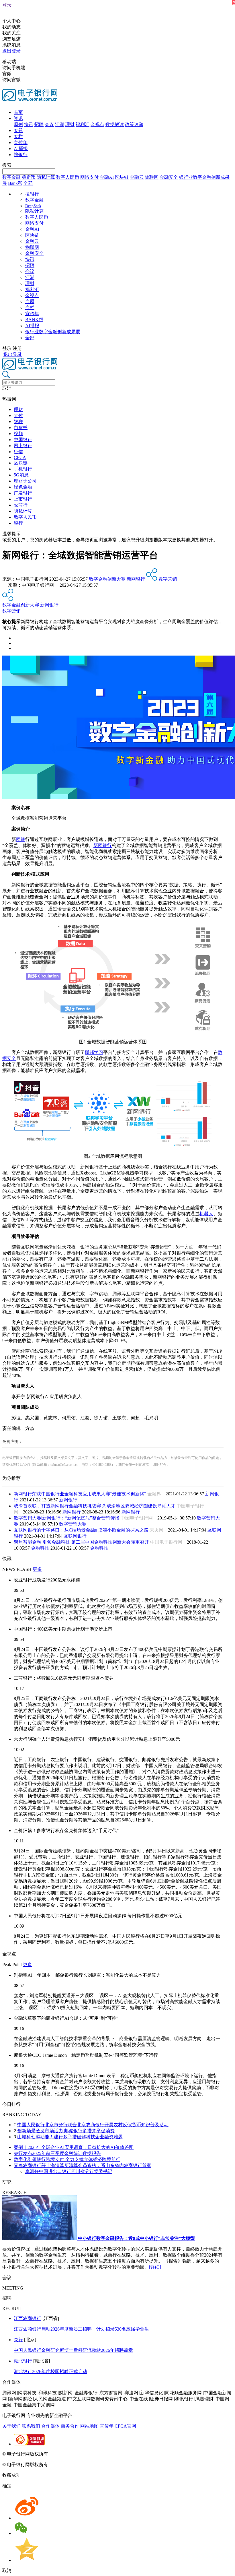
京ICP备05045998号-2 (71, 2454)
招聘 (39, 124)
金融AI (107, 177)
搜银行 (21, 155)
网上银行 (23, 446)
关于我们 (11, 2426)
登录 (7, 5)
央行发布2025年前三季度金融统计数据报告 (57, 2153)
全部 (28, 183)
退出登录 (11, 51)
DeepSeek (33, 206)
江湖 (60, 124)
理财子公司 (25, 481)
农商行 (21, 505)
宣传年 (21, 143)
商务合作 (70, 2426)
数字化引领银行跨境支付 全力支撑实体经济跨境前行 (67, 2159)
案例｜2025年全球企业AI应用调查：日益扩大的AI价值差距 (74, 2147)
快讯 (29, 124)
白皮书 (21, 428)
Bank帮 (15, 183)
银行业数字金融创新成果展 (53, 332)
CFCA (20, 457)
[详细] (155, 2267)
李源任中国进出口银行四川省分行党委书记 (69, 2171)
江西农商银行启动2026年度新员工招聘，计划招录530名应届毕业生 (81, 2329)
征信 (18, 452)
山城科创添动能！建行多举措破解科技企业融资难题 (70, 2137)
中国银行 (23, 440)
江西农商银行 (28, 2318)
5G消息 (21, 475)
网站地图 (89, 2426)
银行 (18, 523)
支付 (18, 415)
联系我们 (31, 2426)
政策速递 (134, 124)
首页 (18, 112)
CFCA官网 (125, 2426)
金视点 (97, 124)
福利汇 (83, 124)
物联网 (152, 177)
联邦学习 (94, 1052)
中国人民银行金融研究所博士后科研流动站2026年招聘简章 (73, 2350)
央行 (18, 2340)
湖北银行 (23, 2361)
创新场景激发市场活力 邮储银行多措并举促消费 (66, 2131)
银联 (18, 421)
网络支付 (89, 177)
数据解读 (115, 124)
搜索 (7, 165)
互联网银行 (75, 1536)
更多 (37, 1569)
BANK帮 (34, 320)
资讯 (18, 118)
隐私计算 (46, 177)
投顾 (18, 434)
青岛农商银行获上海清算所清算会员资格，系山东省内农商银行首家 (83, 2165)
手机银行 (23, 469)
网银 (21, 839)
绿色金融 (23, 487)
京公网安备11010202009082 (124, 2454)
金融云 (137, 177)
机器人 (206, 1214)
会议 (49, 124)
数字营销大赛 (73, 1524)
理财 (70, 124)
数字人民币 (68, 177)
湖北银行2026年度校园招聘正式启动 (50, 2371)
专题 (18, 130)
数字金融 (11, 177)
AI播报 (21, 149)
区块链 (122, 177)
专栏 (18, 136)
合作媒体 (50, 2426)
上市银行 (23, 499)
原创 (18, 124)
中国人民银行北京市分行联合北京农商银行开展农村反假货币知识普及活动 (93, 2125)
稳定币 (29, 177)
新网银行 (136, 579)
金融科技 (40, 1548)
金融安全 (169, 177)
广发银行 (23, 493)
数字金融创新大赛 (107, 579)
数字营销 (168, 579)
